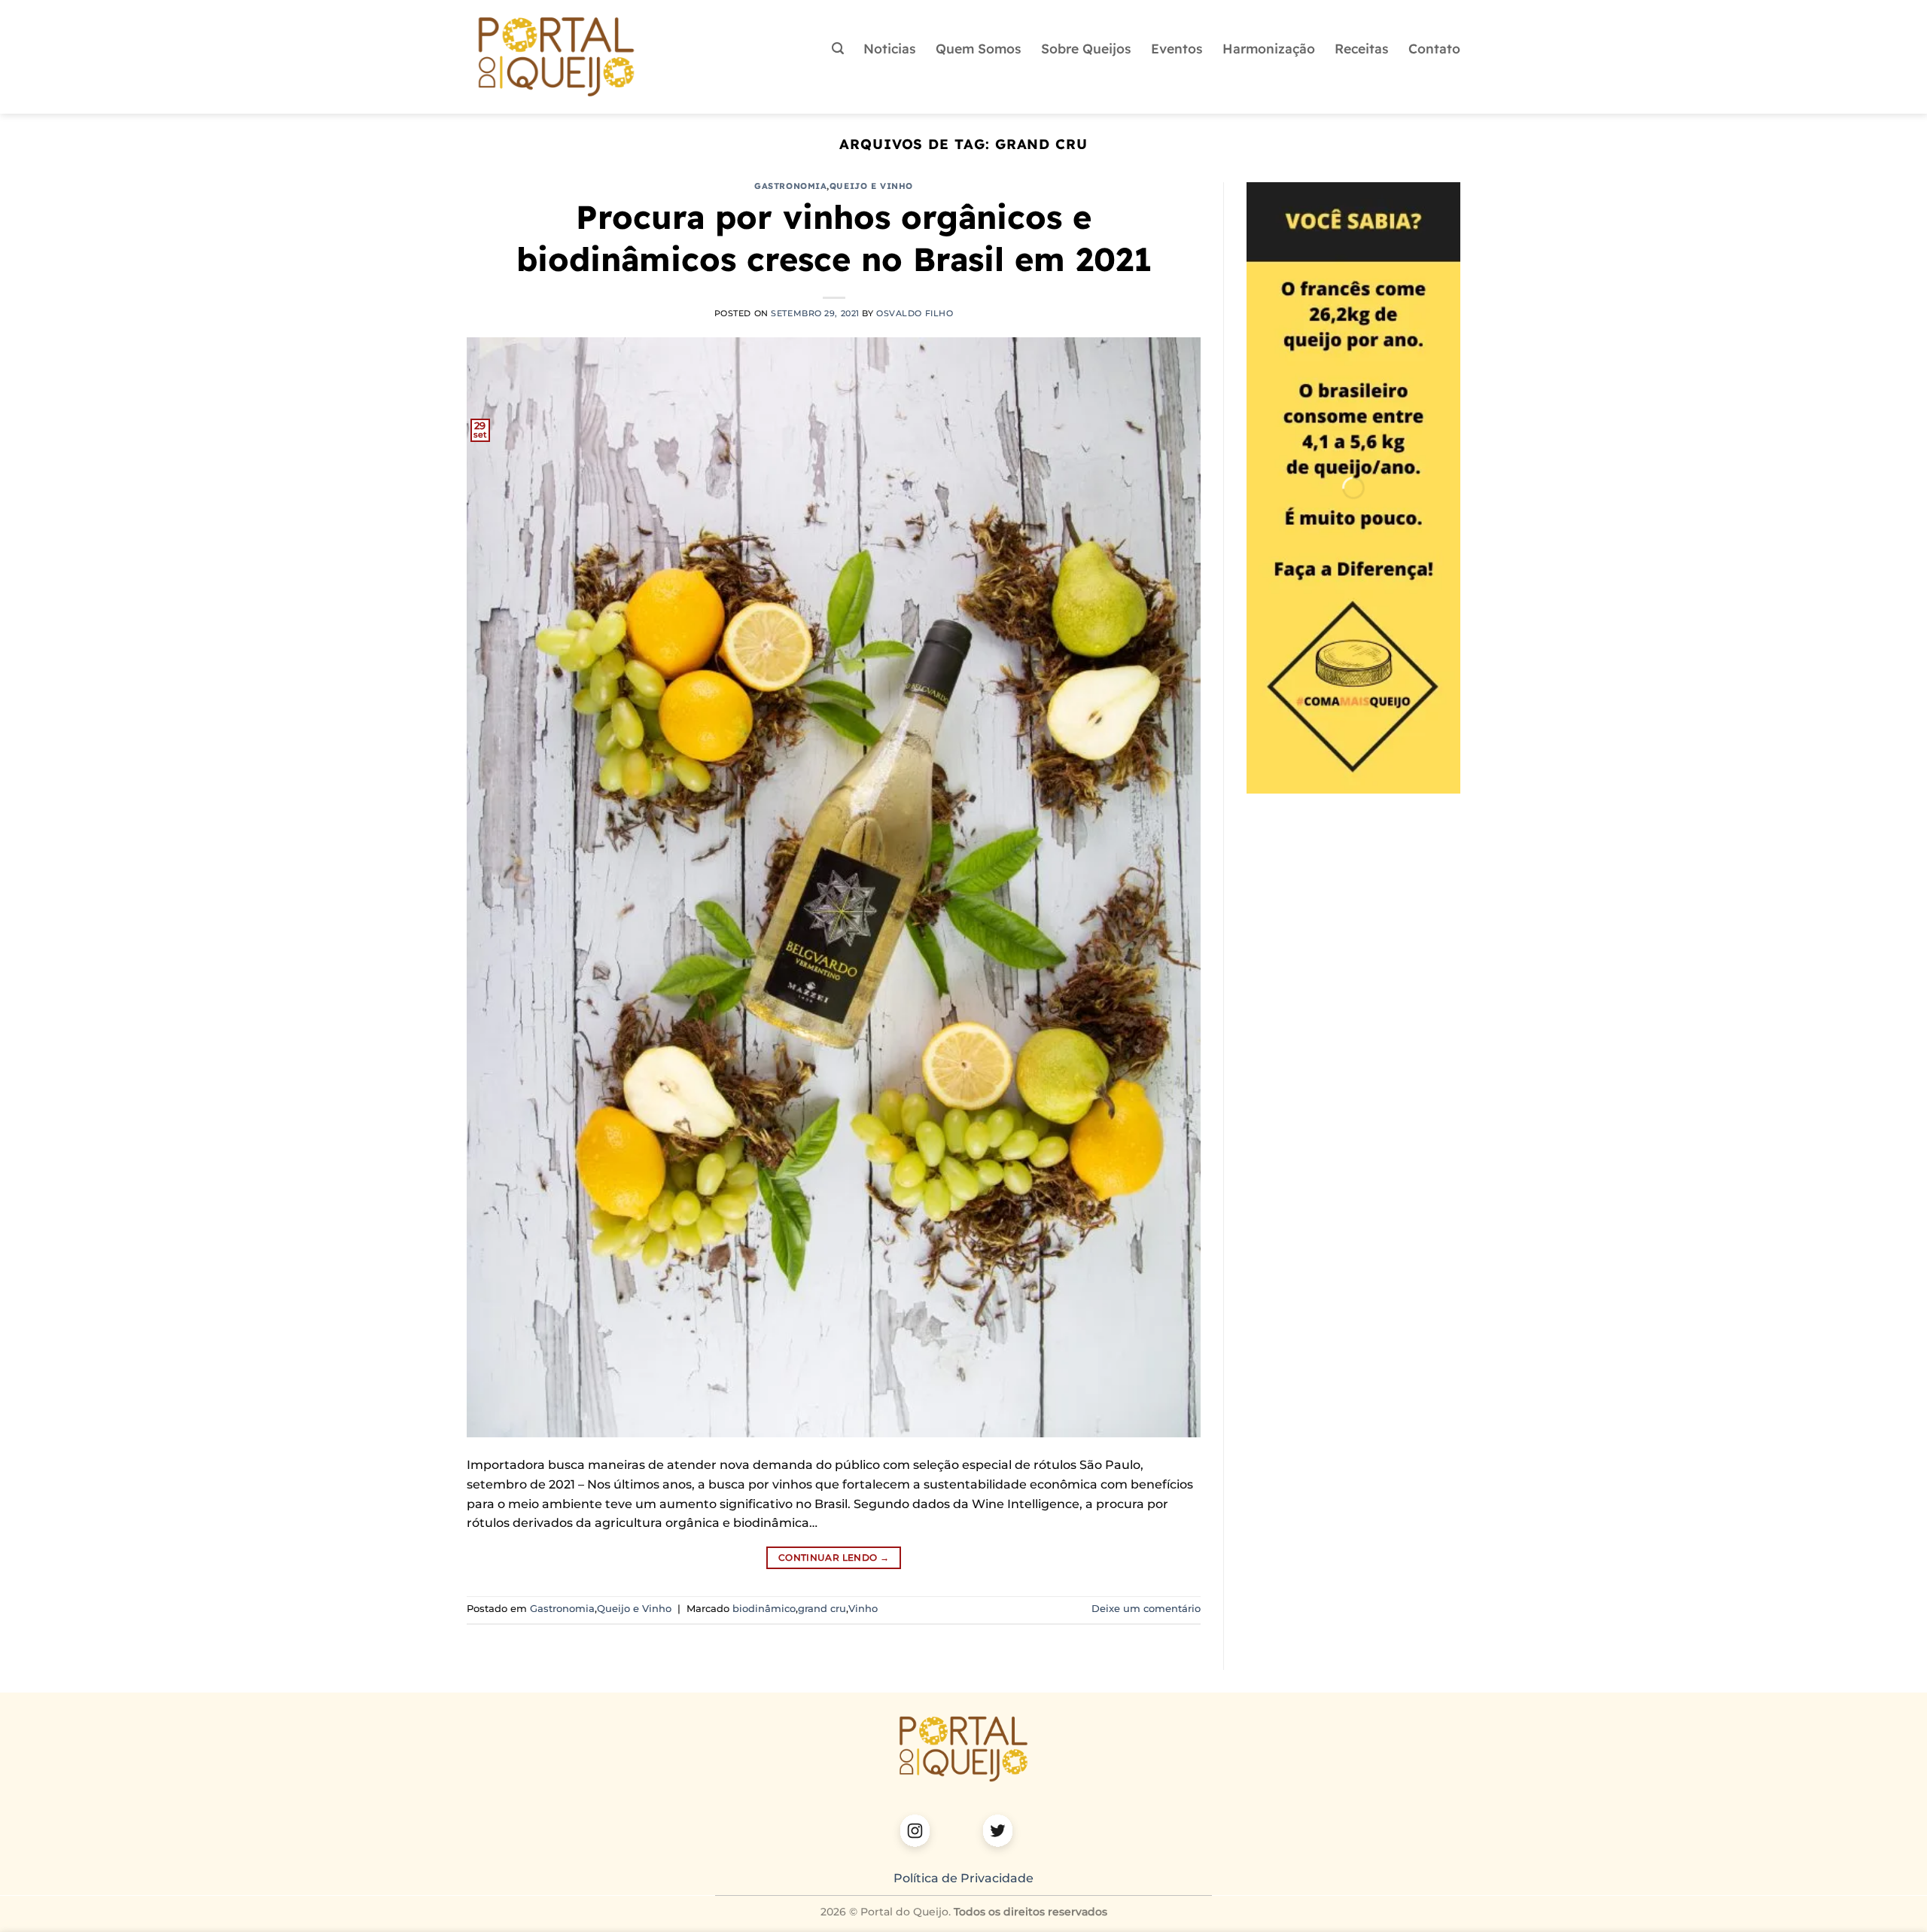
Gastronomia (790, 186)
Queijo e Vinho (871, 186)
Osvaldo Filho (915, 313)
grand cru (822, 1609)
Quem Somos (979, 48)
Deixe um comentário (1146, 1609)
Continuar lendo (834, 1557)
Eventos (1177, 48)
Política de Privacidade (963, 1878)
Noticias (890, 48)
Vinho (863, 1609)
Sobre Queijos (1086, 48)
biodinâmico (764, 1609)
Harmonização (1269, 48)
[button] (838, 49)
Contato (1434, 48)
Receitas (1362, 48)
